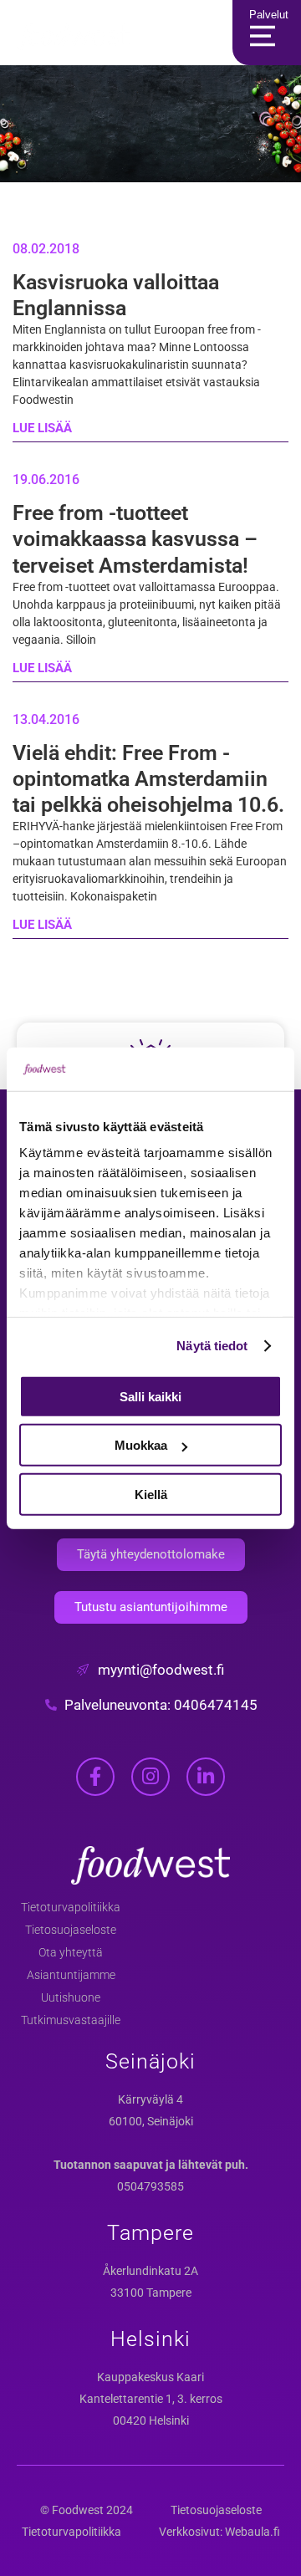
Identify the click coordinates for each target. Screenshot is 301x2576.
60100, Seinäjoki (151, 2121)
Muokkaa (141, 1445)
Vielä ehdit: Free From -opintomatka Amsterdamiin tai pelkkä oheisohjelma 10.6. (148, 779)
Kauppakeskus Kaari (150, 2377)
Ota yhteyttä (71, 1952)
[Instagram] (150, 1777)
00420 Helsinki (151, 2420)
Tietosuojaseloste (71, 1930)
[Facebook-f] (95, 1777)
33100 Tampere (151, 2293)
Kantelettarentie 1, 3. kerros (151, 2399)
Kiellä (151, 1495)
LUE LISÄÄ (42, 428)
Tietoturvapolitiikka (71, 1907)
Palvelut (269, 15)
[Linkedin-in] (206, 1777)
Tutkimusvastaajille (71, 2020)
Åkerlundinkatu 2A (150, 2271)
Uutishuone (71, 1997)
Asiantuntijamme (71, 1975)
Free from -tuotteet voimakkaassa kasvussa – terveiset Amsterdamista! (135, 539)
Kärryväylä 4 (150, 2099)
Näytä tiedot (212, 1346)
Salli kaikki (150, 1397)
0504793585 (150, 2186)
